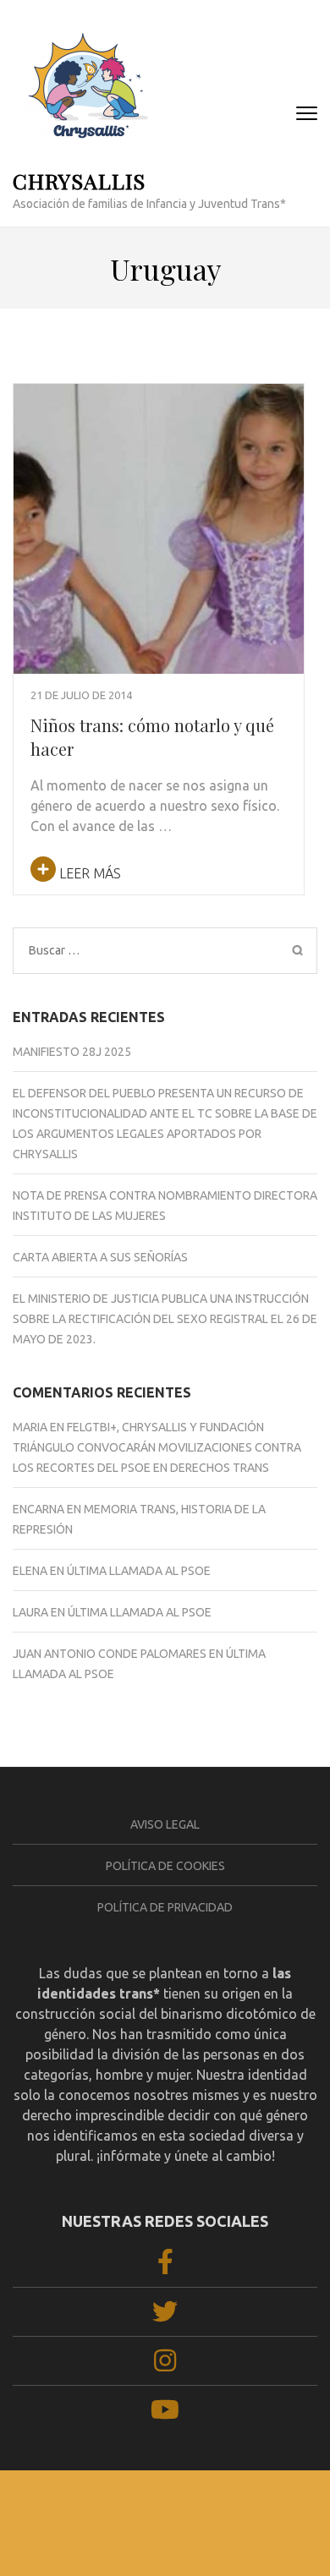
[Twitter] (165, 2316)
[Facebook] (165, 2267)
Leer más (88, 873)
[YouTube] (165, 2415)
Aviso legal (165, 1824)
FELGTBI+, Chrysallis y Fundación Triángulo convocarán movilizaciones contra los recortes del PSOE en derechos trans (157, 1447)
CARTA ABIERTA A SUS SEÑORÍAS (100, 1257)
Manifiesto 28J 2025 (72, 1052)
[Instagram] (165, 2365)
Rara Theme (176, 2519)
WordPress (165, 2534)
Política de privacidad (165, 1907)
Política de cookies (165, 1866)
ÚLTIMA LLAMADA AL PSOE (139, 1571)
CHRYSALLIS (79, 180)
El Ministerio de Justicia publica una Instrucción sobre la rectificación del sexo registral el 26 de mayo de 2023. (165, 1319)
